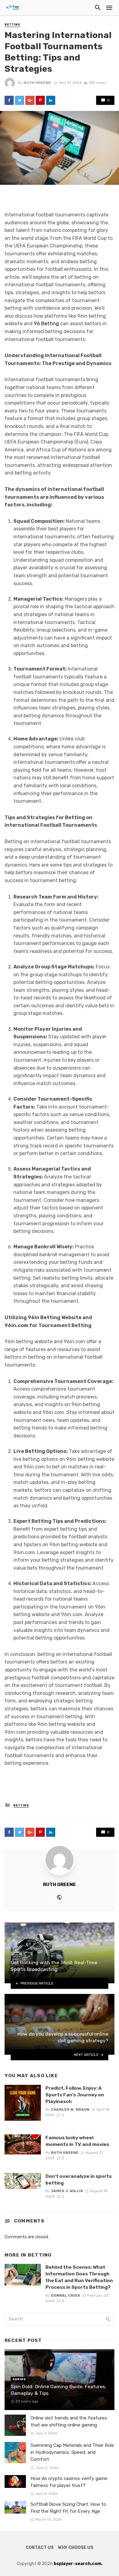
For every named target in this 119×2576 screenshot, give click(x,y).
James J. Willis (67, 2191)
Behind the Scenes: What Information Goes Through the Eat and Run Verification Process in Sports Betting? (79, 2277)
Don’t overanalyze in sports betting (79, 2179)
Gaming (19, 2379)
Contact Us (40, 2548)
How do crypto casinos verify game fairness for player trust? (69, 2482)
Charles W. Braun (70, 2109)
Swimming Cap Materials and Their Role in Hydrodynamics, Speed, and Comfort (72, 2452)
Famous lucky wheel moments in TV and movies (77, 2141)
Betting (12, 25)
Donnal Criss (66, 2295)
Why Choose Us (76, 2548)
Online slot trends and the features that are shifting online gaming (69, 2421)
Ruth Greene (37, 83)
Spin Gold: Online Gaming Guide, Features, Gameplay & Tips (58, 2390)
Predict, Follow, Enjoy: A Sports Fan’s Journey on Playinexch (75, 2095)
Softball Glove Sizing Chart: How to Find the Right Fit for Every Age (68, 2508)
